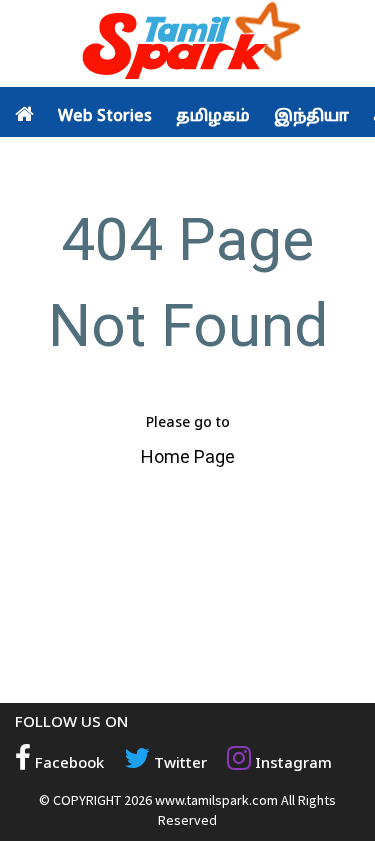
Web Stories (105, 117)
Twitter (178, 764)
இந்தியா (311, 117)
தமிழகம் (213, 117)
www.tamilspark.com (216, 800)
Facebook (67, 764)
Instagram (291, 764)
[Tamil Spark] (188, 44)
